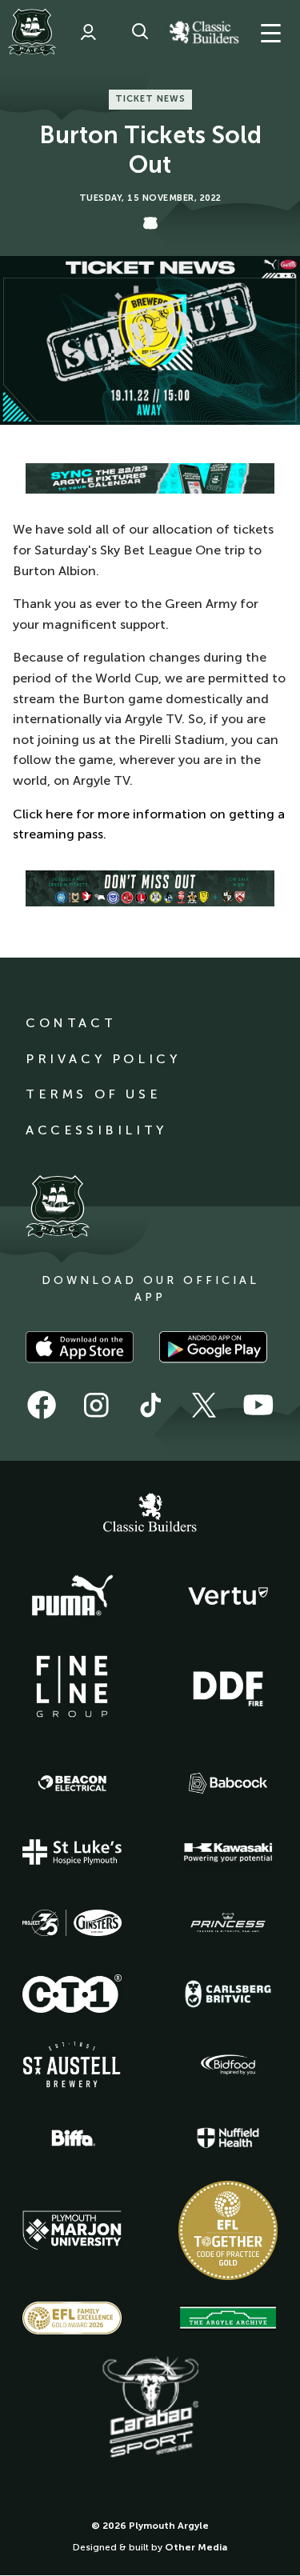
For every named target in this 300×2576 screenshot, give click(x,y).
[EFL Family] (72, 2318)
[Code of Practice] (228, 2230)
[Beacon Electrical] (72, 1783)
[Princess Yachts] (228, 1923)
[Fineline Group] (72, 1686)
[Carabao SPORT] (150, 2408)
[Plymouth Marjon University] (72, 2230)
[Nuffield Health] (228, 2138)
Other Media (196, 2547)
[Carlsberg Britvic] (228, 1994)
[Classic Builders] (150, 1514)
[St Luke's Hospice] (72, 1852)
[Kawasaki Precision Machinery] (228, 1852)
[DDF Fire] (228, 1686)
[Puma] (72, 1596)
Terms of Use (93, 1094)
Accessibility (96, 1130)
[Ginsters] (72, 1923)
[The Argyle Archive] (228, 2318)
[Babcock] (228, 1783)
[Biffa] (72, 2138)
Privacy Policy (103, 1059)
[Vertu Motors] (228, 1596)
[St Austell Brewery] (72, 2064)
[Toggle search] (140, 32)
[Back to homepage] (32, 32)
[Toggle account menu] (88, 32)
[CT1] (72, 1994)
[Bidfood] (228, 2065)
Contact (71, 1023)
